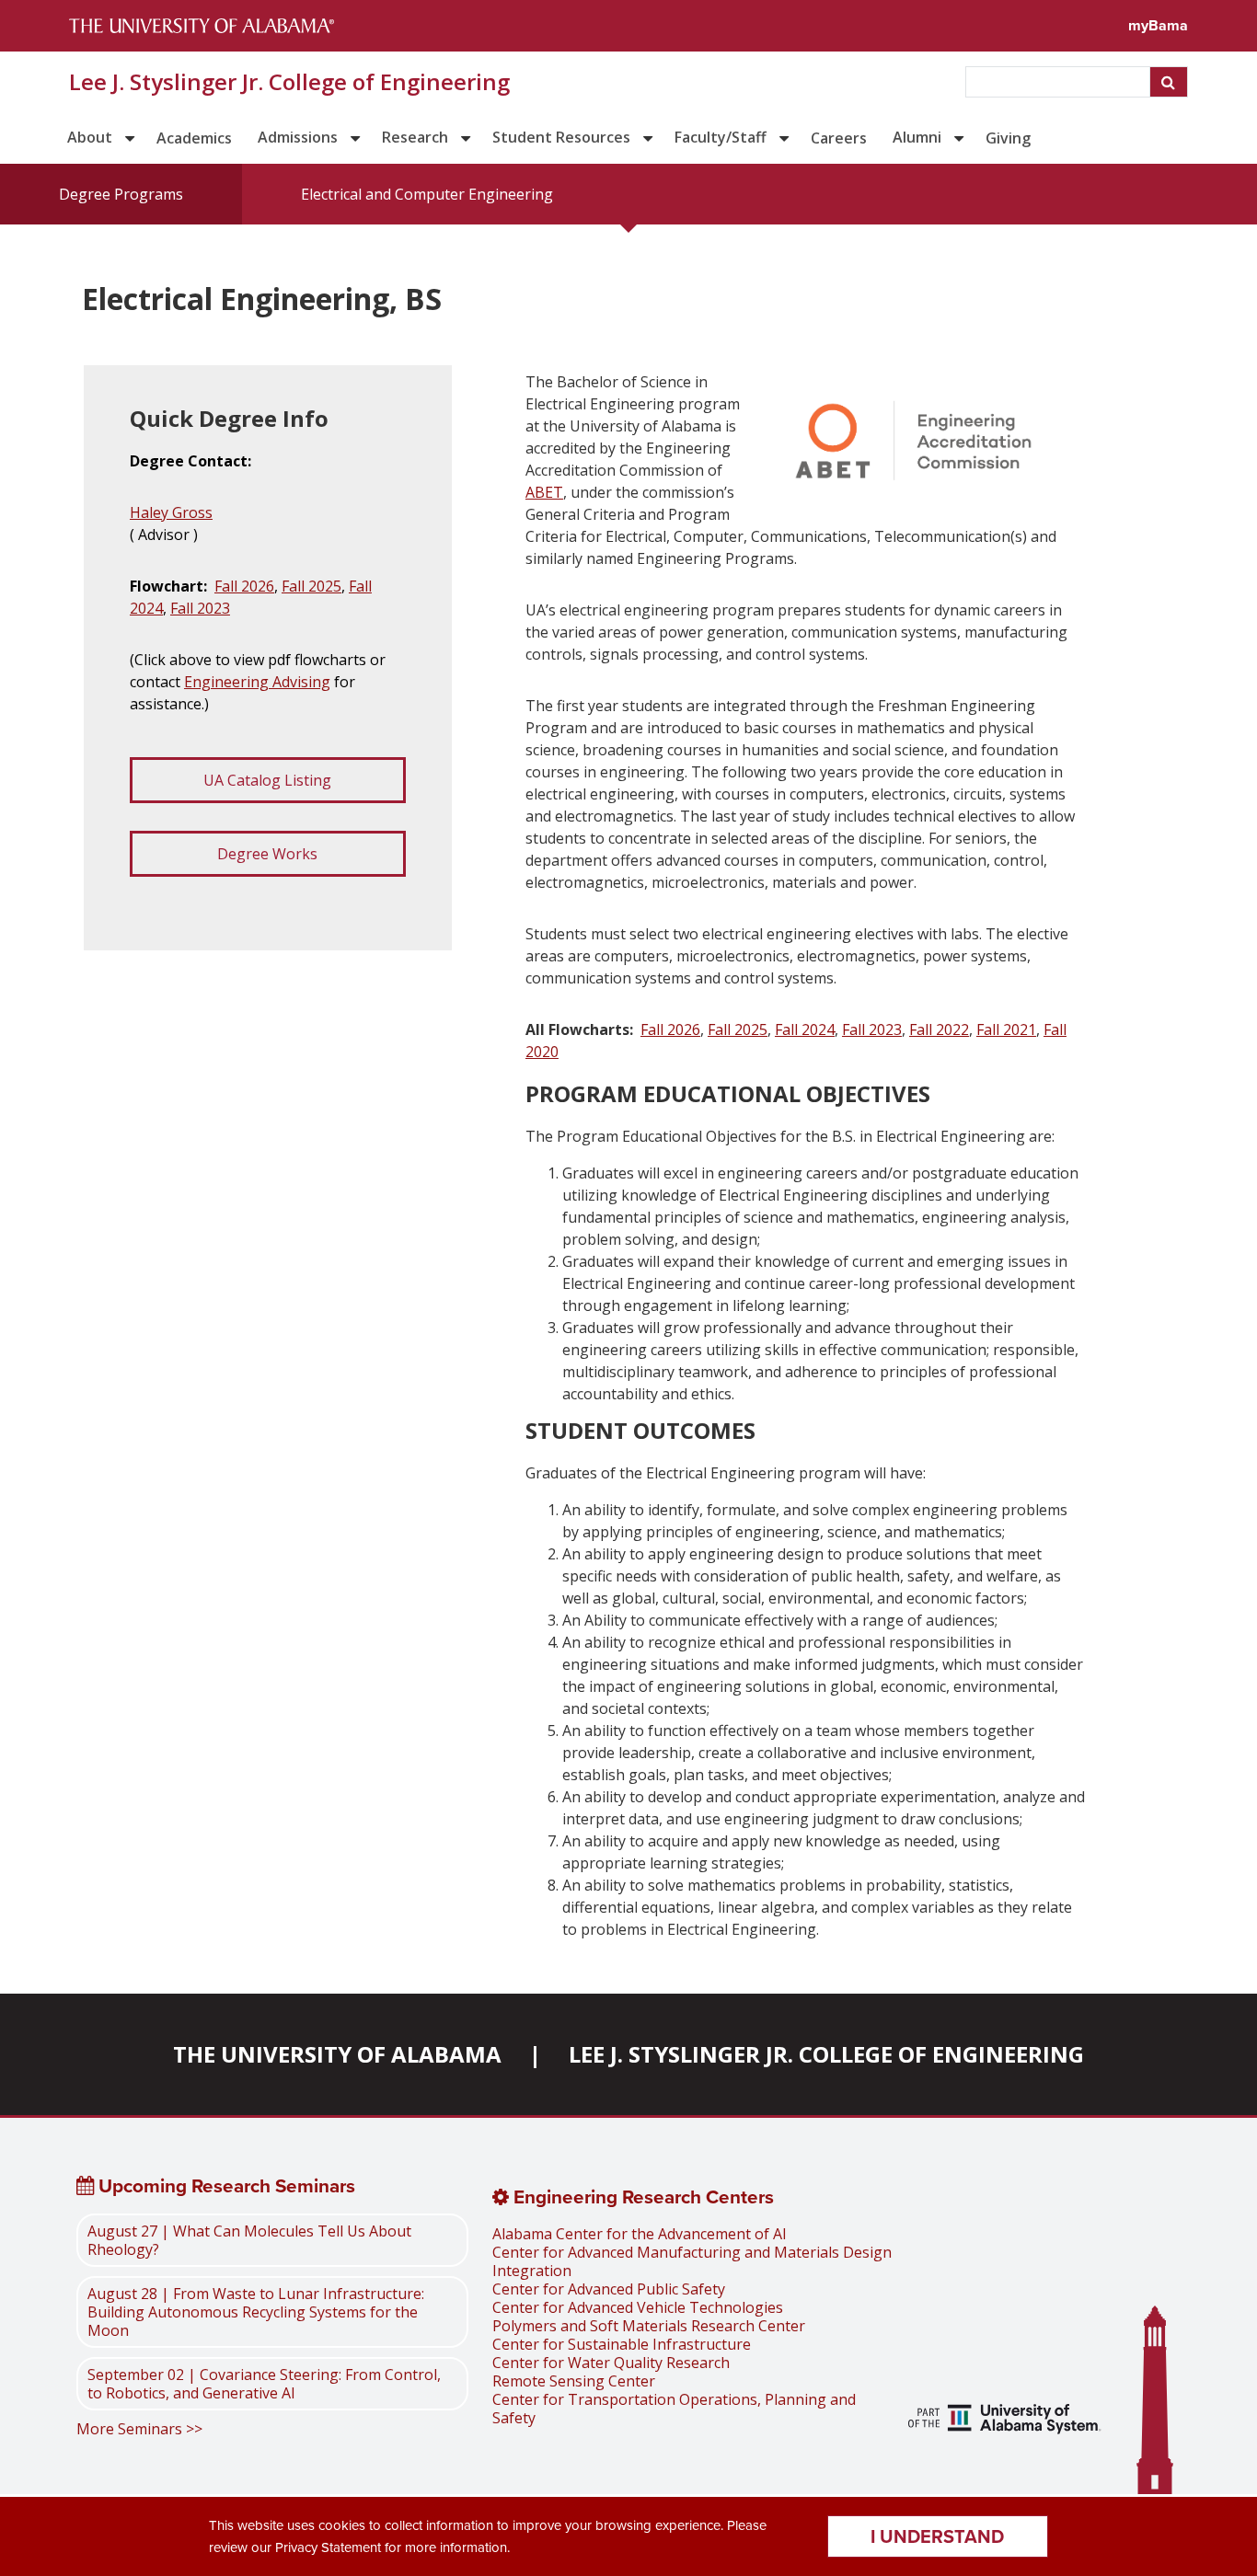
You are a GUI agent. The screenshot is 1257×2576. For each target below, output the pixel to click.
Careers (839, 138)
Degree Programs (121, 194)
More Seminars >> (139, 2429)
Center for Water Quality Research (611, 2363)
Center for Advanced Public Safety (609, 2289)
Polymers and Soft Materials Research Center (649, 2326)
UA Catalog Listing (267, 780)
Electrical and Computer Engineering (427, 194)
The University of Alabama (337, 2054)
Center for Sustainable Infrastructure (622, 2344)
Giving (1008, 138)
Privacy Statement (328, 2547)
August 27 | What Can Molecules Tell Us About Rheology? (249, 2240)
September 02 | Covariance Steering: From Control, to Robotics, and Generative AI (264, 2384)
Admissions (298, 137)
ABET (544, 492)
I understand (937, 2536)
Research (415, 137)
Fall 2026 (244, 586)
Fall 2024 (805, 1029)
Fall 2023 (200, 608)
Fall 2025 (311, 586)
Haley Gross (171, 512)
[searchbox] (1060, 82)
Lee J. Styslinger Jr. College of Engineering (289, 82)
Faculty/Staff (721, 137)
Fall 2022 (939, 1029)
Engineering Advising (257, 682)
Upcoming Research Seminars (225, 2186)
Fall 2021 (1006, 1029)
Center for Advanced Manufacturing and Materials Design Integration (692, 2261)
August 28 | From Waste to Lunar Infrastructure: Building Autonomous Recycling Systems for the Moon (256, 2312)
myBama (1158, 25)
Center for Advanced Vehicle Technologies (638, 2307)
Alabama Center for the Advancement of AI (640, 2234)
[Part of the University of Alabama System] (1005, 2421)
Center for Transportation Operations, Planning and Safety (674, 2409)
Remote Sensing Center (574, 2381)
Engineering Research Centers (641, 2197)
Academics (194, 138)
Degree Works (267, 854)
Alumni (917, 137)
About (90, 137)
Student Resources (561, 137)
